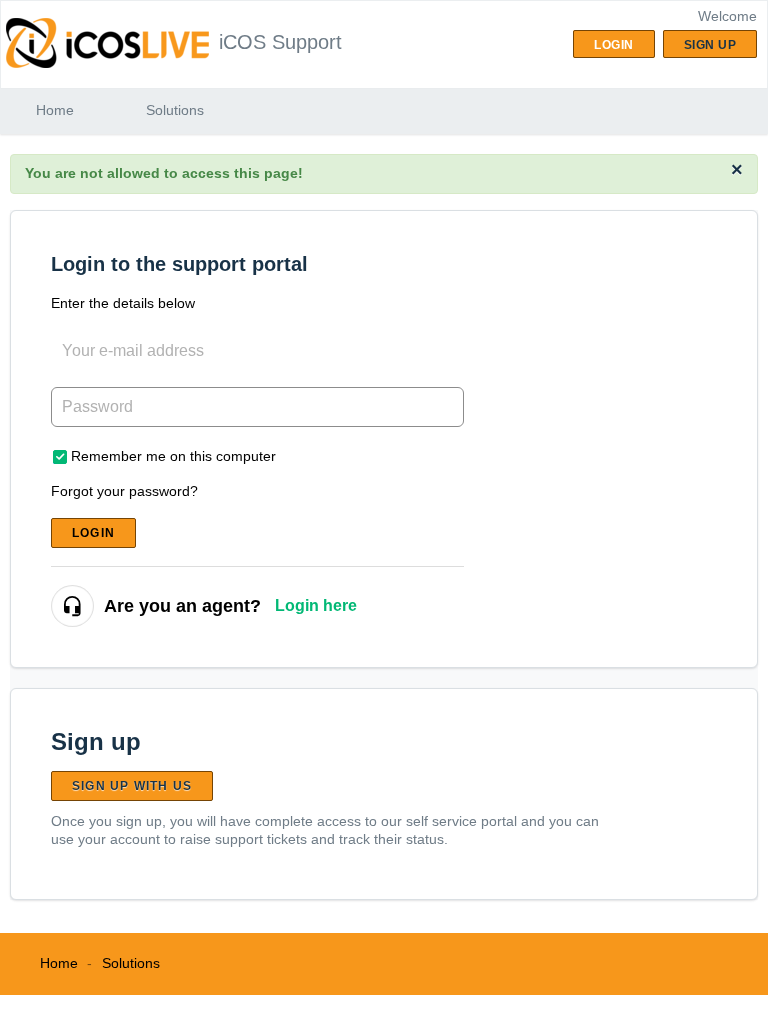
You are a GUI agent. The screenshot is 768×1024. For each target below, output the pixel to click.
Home (55, 110)
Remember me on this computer (173, 456)
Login (93, 533)
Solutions (175, 110)
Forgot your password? (124, 491)
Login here (316, 605)
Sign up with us (132, 786)
